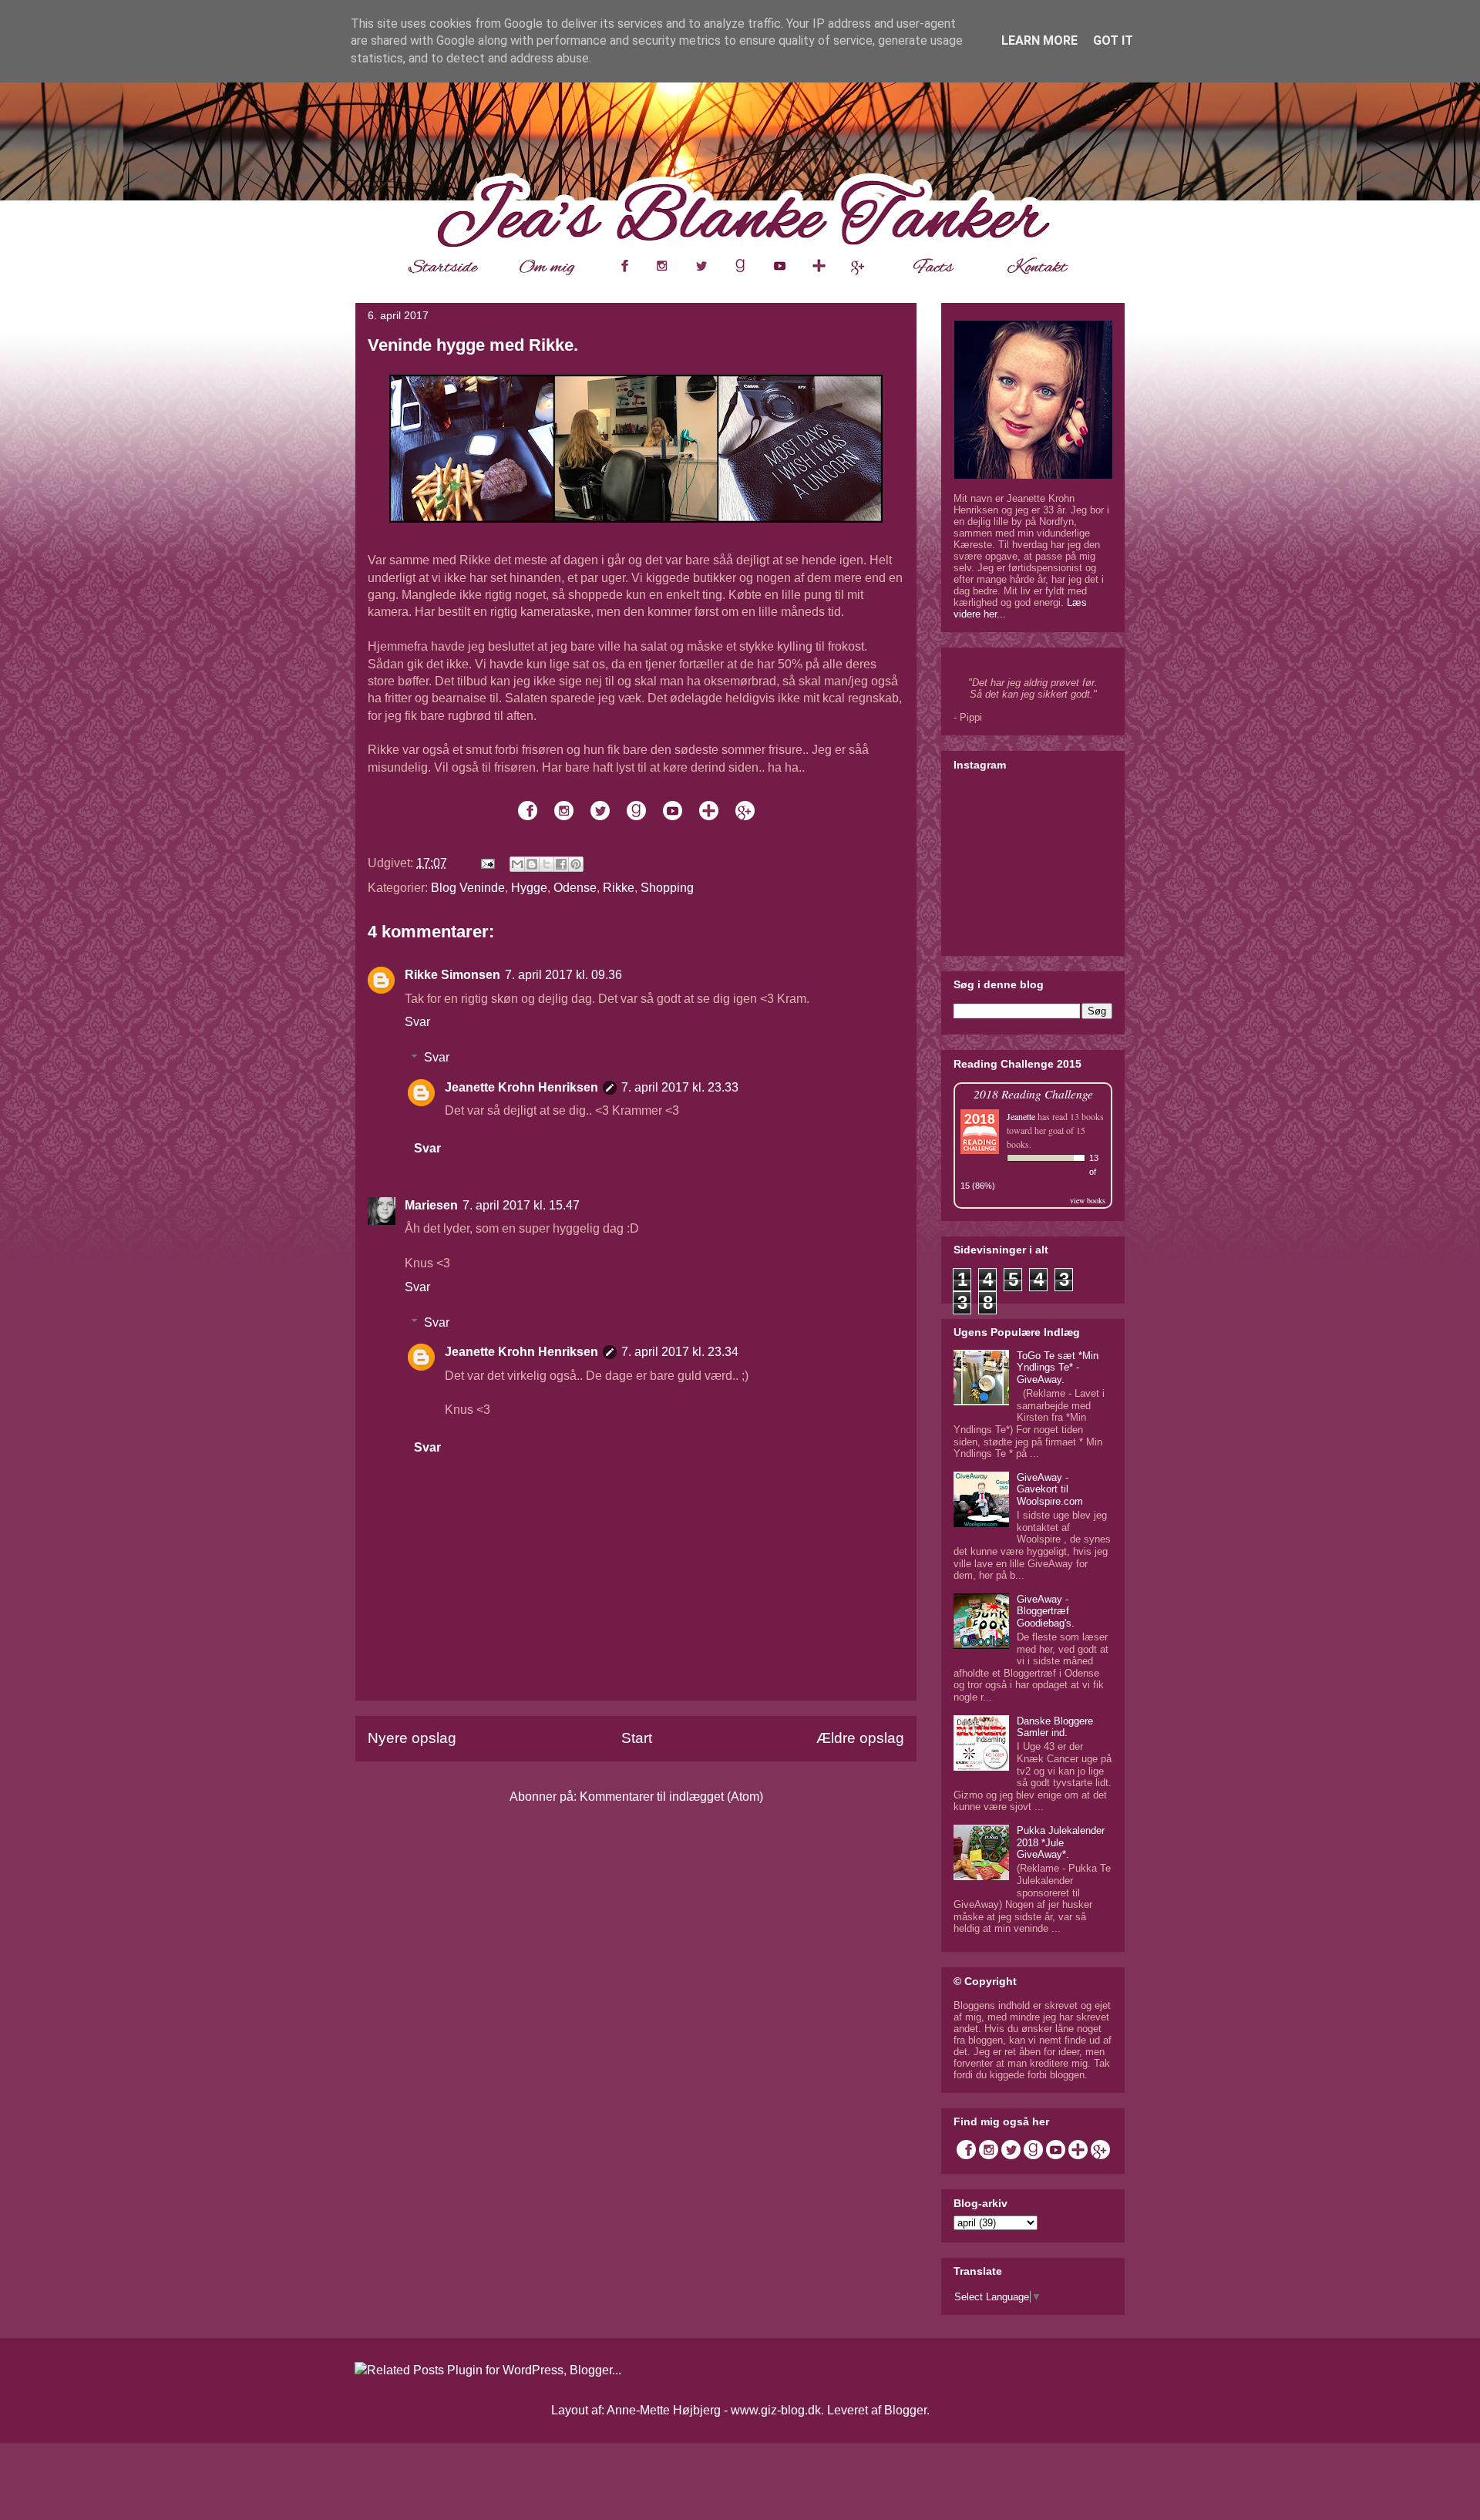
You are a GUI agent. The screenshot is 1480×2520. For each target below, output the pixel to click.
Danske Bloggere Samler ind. (1055, 1727)
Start (637, 1738)
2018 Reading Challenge (1033, 1093)
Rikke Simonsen (452, 975)
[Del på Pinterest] (576, 864)
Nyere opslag (412, 1738)
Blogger (905, 2410)
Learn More (1039, 40)
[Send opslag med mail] (486, 863)
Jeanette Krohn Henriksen (521, 1087)
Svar (417, 1022)
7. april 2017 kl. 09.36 (563, 975)
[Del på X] (547, 864)
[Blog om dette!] (532, 864)
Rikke (619, 888)
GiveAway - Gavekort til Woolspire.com (1050, 1489)
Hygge (529, 888)
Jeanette (1021, 1116)
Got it (1113, 40)
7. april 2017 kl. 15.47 (521, 1205)
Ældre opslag (860, 1738)
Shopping (667, 888)
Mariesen (431, 1205)
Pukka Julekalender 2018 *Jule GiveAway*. (1061, 1842)
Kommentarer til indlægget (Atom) (671, 1797)
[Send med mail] (517, 864)
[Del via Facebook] (561, 864)
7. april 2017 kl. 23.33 (680, 1087)
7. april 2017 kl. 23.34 (680, 1352)
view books (1088, 1200)
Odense (575, 888)
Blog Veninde (468, 888)
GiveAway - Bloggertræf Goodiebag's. (1046, 1611)
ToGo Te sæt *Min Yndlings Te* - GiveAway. (1058, 1368)
